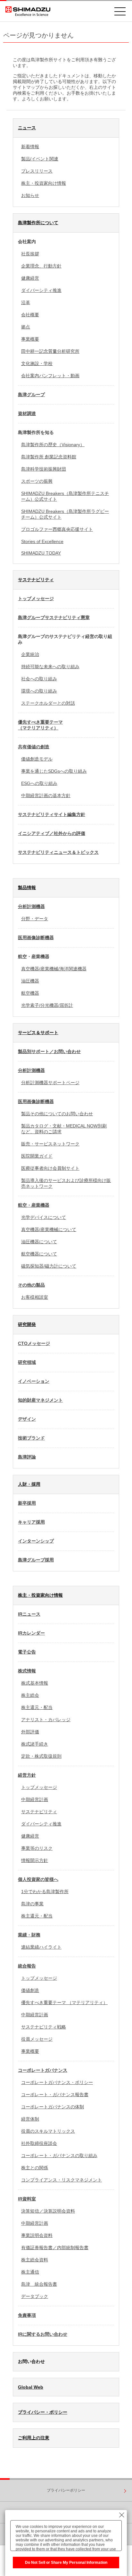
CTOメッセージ (34, 1343)
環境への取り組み (39, 691)
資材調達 (27, 413)
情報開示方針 (35, 1860)
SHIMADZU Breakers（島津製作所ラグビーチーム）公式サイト (65, 514)
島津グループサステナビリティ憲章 (54, 617)
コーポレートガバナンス (43, 2070)
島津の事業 (32, 1904)
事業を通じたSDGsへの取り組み (54, 771)
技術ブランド (31, 1438)
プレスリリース (37, 171)
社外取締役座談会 (39, 2143)
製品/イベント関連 (40, 159)
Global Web (31, 2387)
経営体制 (30, 2119)
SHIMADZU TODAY (41, 553)
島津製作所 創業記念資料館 (49, 457)
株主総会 (30, 1695)
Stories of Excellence (42, 541)
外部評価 (30, 1732)
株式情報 (27, 1671)
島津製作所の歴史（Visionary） (53, 445)
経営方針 (27, 1775)
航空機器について (39, 1254)
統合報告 (27, 1966)
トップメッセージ (36, 599)
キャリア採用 (31, 1522)
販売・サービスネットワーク (50, 1144)
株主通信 (30, 2272)
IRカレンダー (31, 1633)
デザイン (27, 1419)
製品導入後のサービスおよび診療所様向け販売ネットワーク (66, 1183)
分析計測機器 (31, 906)
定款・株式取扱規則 (41, 1756)
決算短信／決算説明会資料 (48, 2211)
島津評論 (27, 1457)
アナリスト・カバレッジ (46, 1720)
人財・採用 (29, 1484)
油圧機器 (30, 981)
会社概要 (30, 315)
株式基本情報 (35, 1683)
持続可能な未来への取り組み (50, 667)
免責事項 (27, 2315)
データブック (35, 2296)
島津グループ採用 (36, 1560)
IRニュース (29, 1614)
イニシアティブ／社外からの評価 (52, 833)
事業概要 (30, 339)
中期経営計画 (35, 1799)
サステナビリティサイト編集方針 (52, 814)
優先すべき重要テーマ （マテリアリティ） (40, 725)
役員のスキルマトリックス (48, 2131)
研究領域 (27, 1362)
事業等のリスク (37, 1848)
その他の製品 (31, 1285)
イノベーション (34, 1381)
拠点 (26, 327)
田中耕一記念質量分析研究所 (50, 351)
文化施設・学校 (37, 363)
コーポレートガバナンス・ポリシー (57, 2082)
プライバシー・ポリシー (43, 2412)
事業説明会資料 (37, 2235)
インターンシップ (36, 1541)
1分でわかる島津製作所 (45, 1892)
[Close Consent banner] (122, 2515)
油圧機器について (39, 1242)
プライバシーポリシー (66, 2490)
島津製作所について (38, 223)
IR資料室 (27, 2199)
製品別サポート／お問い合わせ (49, 1051)
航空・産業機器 (34, 1205)
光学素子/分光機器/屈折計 (47, 1005)
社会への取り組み (39, 679)
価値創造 (30, 1990)
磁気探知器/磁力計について (49, 1266)
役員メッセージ (37, 2039)
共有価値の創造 (34, 747)
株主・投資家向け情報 (44, 183)
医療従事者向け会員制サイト (50, 1168)
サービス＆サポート (38, 1033)
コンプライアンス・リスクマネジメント (62, 2180)
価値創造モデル (37, 759)
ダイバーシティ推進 (41, 290)
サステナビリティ (36, 580)
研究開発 (27, 1324)
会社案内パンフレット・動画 (50, 376)
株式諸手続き (35, 1744)
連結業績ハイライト (41, 1947)
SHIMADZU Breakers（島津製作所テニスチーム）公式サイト (65, 496)
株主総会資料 (35, 2260)
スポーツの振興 (37, 481)
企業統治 (30, 654)
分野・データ (35, 919)
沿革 (26, 302)
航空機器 (30, 993)
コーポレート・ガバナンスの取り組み (59, 2155)
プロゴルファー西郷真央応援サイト (57, 529)
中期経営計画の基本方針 (46, 795)
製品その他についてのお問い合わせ (57, 1114)
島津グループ (31, 395)
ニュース (27, 128)
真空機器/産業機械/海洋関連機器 (54, 969)
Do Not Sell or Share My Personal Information (66, 2563)
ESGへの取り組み (39, 783)
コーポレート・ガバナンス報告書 (55, 2095)
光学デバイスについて (44, 1217)
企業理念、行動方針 (41, 266)
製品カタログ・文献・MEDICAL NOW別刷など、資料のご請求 (64, 1129)
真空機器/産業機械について (49, 1229)
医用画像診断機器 (36, 938)
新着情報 (30, 147)
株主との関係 (35, 2168)
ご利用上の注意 (34, 2438)
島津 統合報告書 (39, 2284)
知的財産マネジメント (40, 1400)
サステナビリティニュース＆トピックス (58, 852)
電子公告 (27, 1652)
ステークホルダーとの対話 (48, 703)
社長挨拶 (30, 254)
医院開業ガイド (37, 1156)
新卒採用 (27, 1503)
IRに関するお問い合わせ (43, 2334)
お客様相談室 (35, 1297)
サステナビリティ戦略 (44, 2027)
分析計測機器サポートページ (50, 1083)
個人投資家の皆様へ (38, 1879)
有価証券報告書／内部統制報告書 (55, 2248)
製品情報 (27, 888)
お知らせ (30, 195)
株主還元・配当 (37, 1707)
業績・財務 (29, 1935)
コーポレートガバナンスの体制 (53, 2107)
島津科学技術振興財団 (44, 469)
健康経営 (30, 278)
